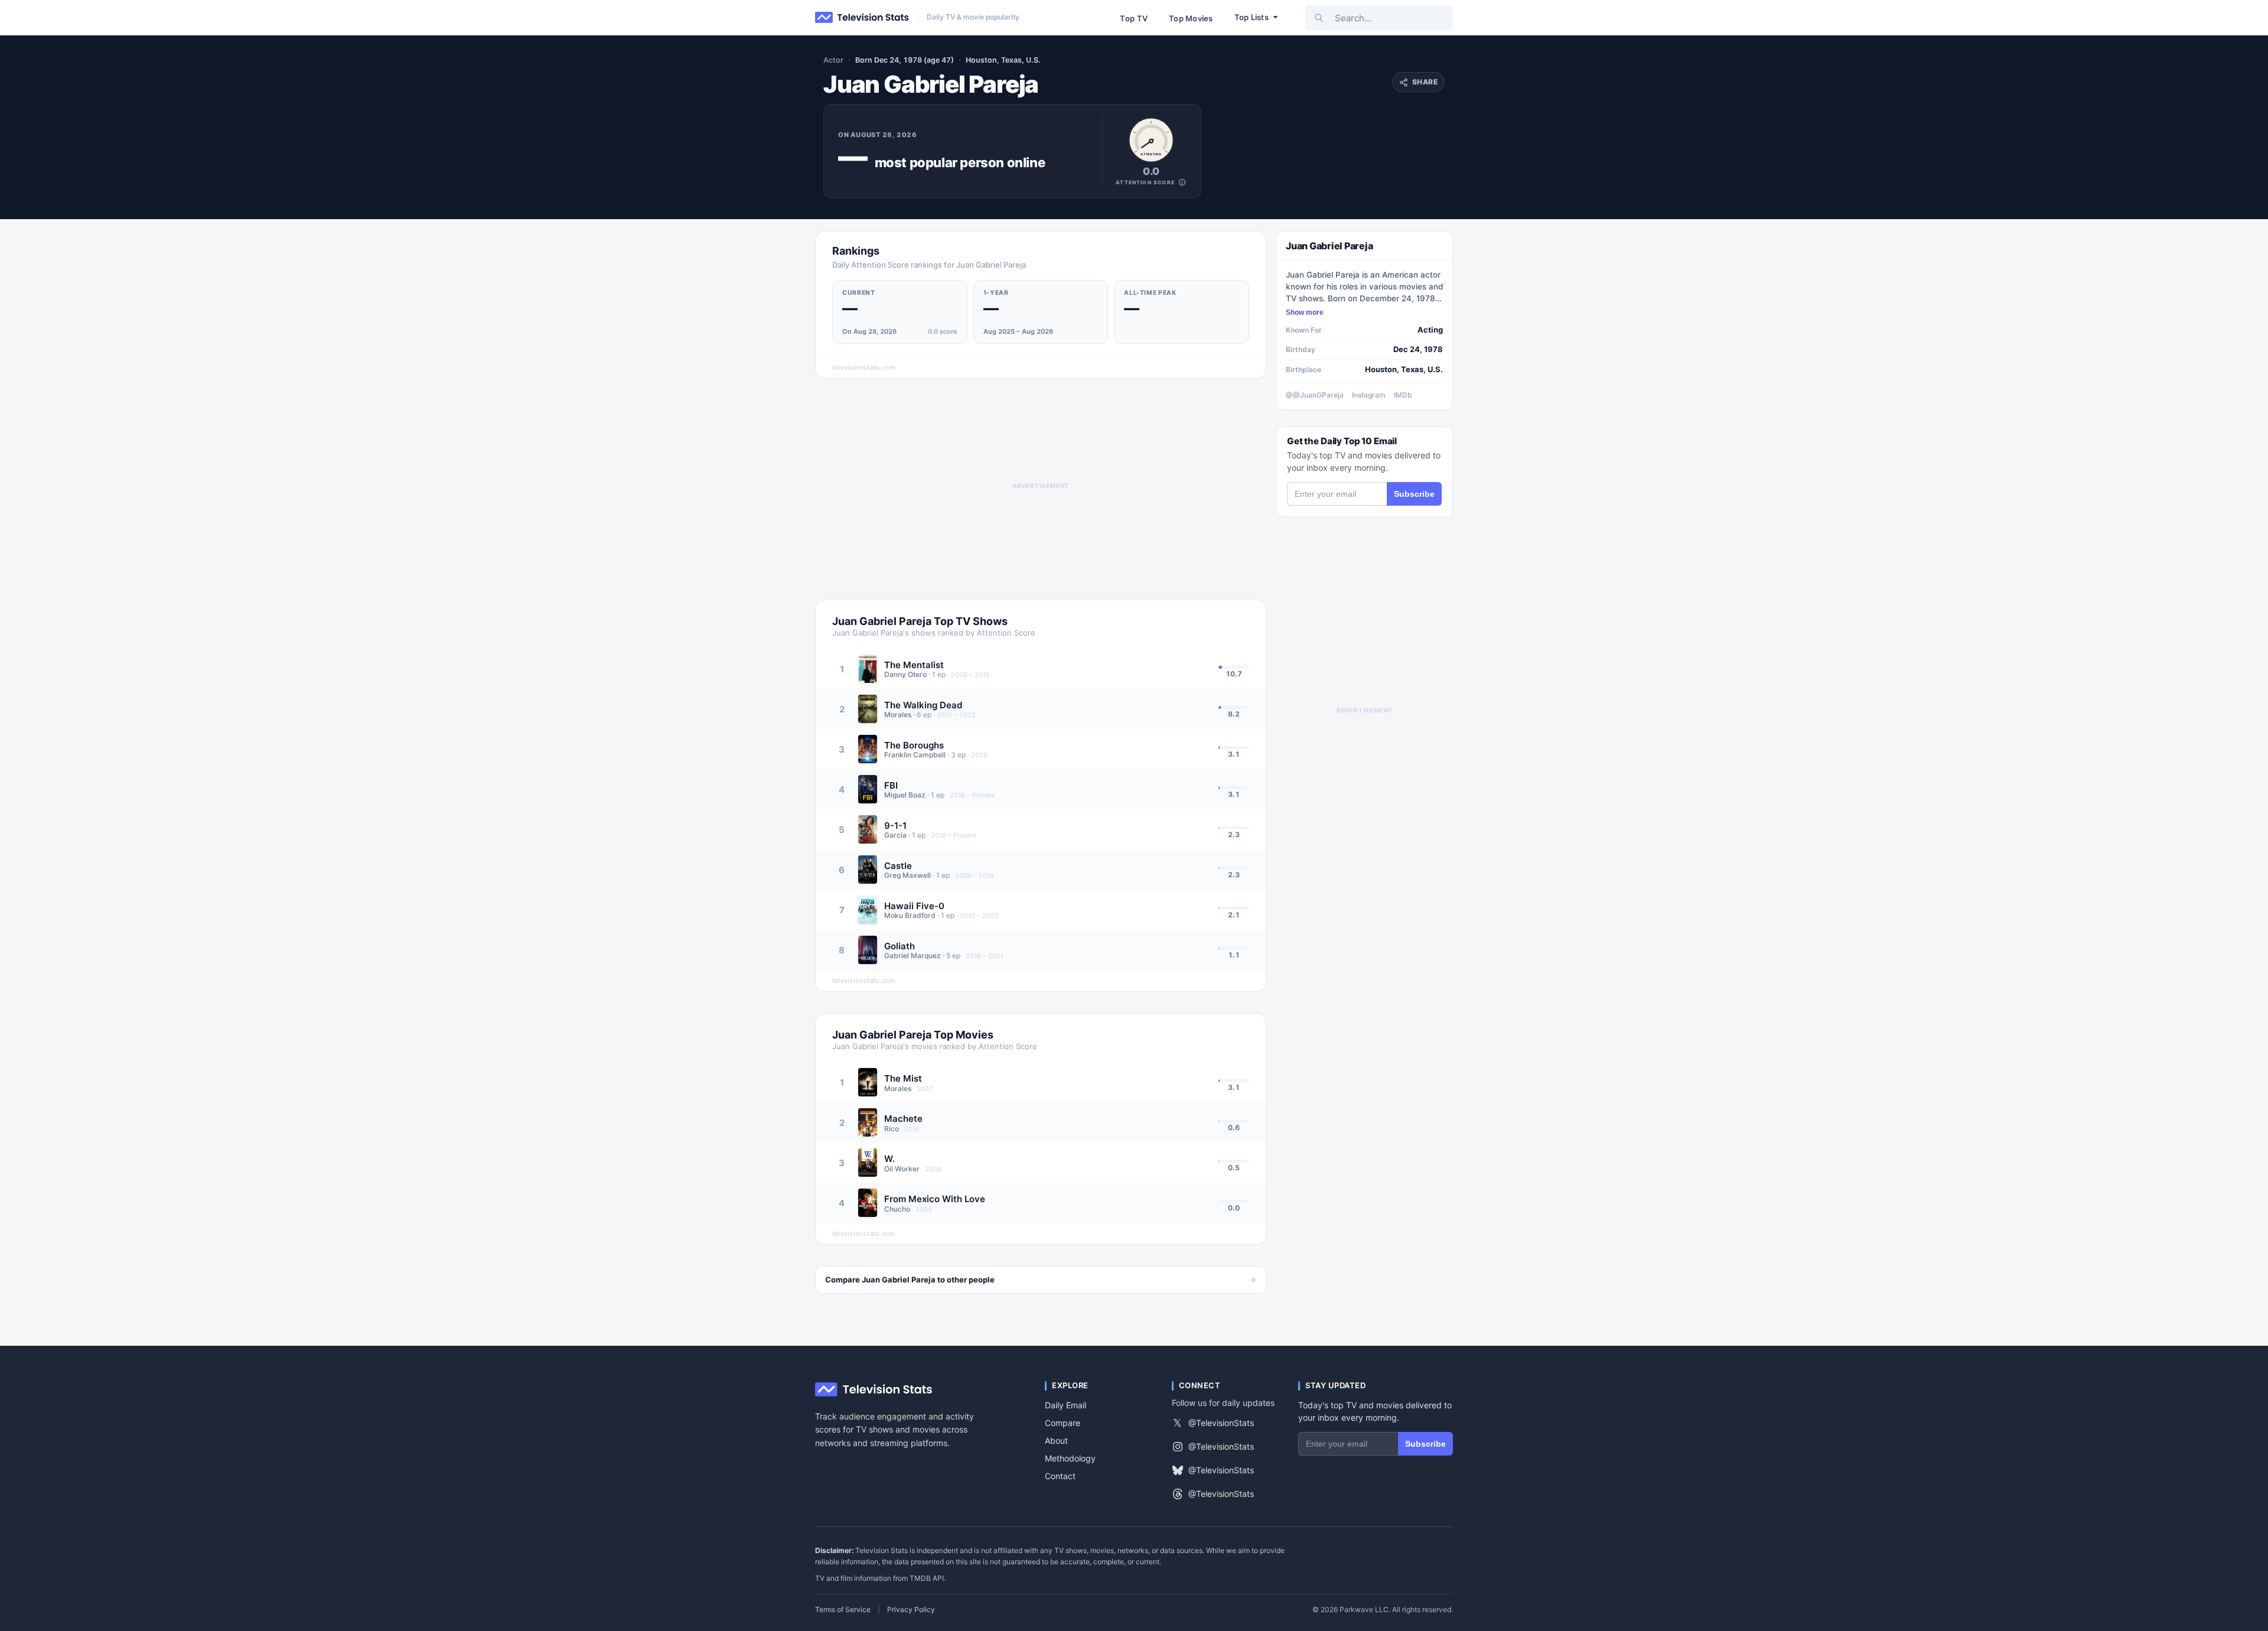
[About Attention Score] (1182, 182)
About (1056, 1440)
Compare (1063, 1423)
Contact (1060, 1476)
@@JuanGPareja (1315, 395)
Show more (1305, 312)
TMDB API (927, 1578)
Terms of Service (843, 1610)
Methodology (1070, 1458)
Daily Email (1065, 1405)
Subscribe (1414, 494)
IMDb (1403, 395)
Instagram (1369, 395)
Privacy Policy (911, 1610)
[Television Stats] (862, 18)
